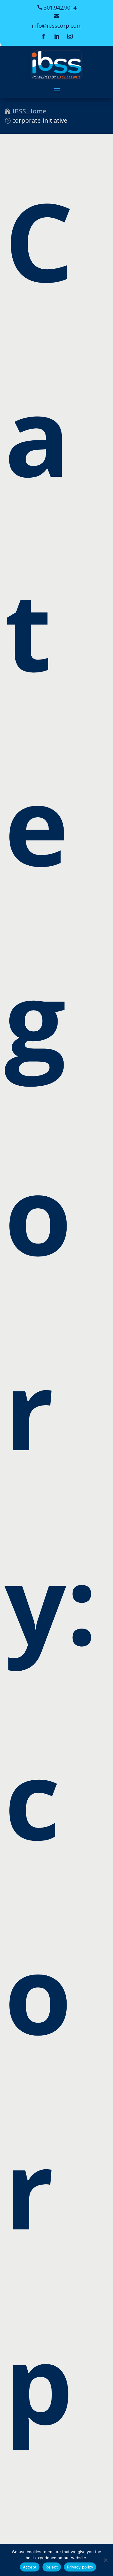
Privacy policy (80, 2567)
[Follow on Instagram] (70, 36)
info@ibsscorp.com (57, 26)
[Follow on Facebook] (43, 36)
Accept (30, 2567)
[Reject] (105, 2560)
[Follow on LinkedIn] (57, 36)
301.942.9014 (60, 8)
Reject (52, 2567)
